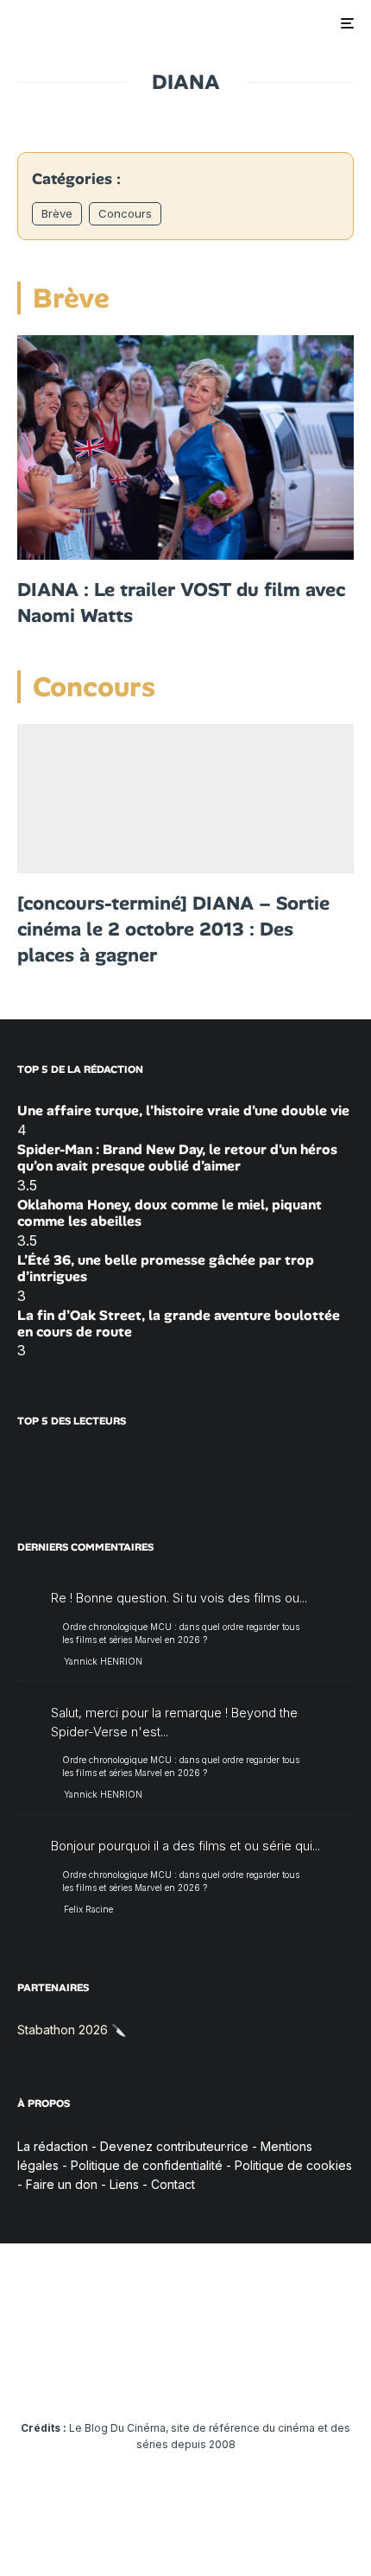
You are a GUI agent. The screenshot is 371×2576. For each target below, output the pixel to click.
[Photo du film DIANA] (185, 447)
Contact (173, 2184)
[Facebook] (51, 2376)
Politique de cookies (293, 2165)
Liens (124, 2184)
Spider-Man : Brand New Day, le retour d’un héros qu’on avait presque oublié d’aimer (177, 1158)
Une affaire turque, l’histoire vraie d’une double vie (183, 1110)
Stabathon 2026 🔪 (72, 2030)
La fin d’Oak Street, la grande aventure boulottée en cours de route (179, 1323)
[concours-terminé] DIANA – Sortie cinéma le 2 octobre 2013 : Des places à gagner (173, 929)
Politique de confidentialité (147, 2165)
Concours (125, 213)
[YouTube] (152, 2376)
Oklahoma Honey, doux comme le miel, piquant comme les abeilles (170, 1213)
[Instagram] (119, 2376)
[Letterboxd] (253, 2376)
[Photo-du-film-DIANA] (185, 799)
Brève (57, 213)
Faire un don (62, 2184)
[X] (85, 2376)
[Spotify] (287, 2376)
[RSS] (321, 2376)
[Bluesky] (220, 2376)
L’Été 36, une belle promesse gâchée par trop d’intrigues (166, 1268)
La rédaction (53, 2146)
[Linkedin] (186, 2376)
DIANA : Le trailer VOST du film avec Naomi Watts (181, 603)
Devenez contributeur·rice (174, 2146)
